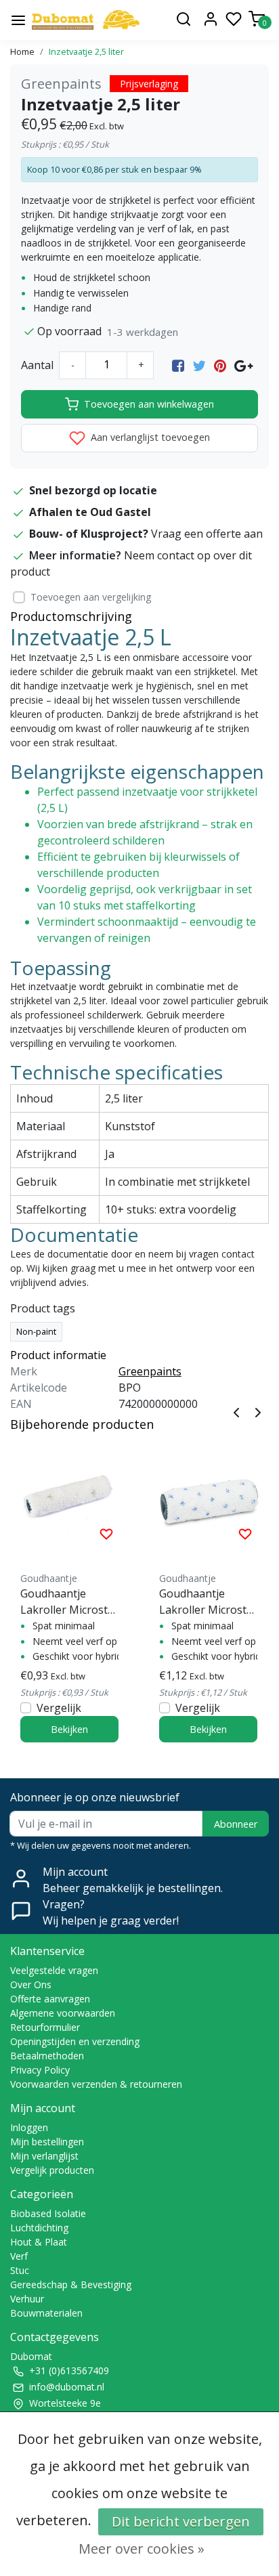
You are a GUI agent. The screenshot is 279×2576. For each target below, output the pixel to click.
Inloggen (29, 2127)
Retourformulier (45, 2027)
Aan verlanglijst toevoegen (149, 437)
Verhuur (27, 2299)
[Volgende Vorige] (258, 1411)
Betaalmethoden (47, 2056)
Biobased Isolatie (48, 2213)
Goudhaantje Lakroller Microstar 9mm (208, 1602)
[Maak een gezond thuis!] (86, 20)
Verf (19, 2256)
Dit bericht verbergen (181, 2521)
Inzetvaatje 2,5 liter (86, 51)
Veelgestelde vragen (54, 1970)
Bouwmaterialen (46, 2313)
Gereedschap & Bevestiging (71, 2284)
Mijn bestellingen (47, 2142)
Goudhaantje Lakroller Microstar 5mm (69, 1602)
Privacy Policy (40, 2070)
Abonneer (236, 1824)
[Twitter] (199, 365)
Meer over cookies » (142, 2549)
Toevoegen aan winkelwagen (149, 404)
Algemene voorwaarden (63, 2013)
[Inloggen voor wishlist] (106, 1533)
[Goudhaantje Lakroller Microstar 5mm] (69, 1496)
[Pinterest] (220, 365)
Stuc (20, 2270)
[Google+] (243, 365)
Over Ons (31, 1984)
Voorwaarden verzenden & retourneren (96, 2084)
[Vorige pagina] (236, 1411)
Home (22, 51)
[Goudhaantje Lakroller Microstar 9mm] (208, 1496)
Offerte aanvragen (50, 1999)
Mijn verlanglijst (44, 2156)
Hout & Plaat (39, 2242)
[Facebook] (178, 365)
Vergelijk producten (52, 2170)
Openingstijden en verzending (75, 2041)
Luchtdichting (39, 2228)
